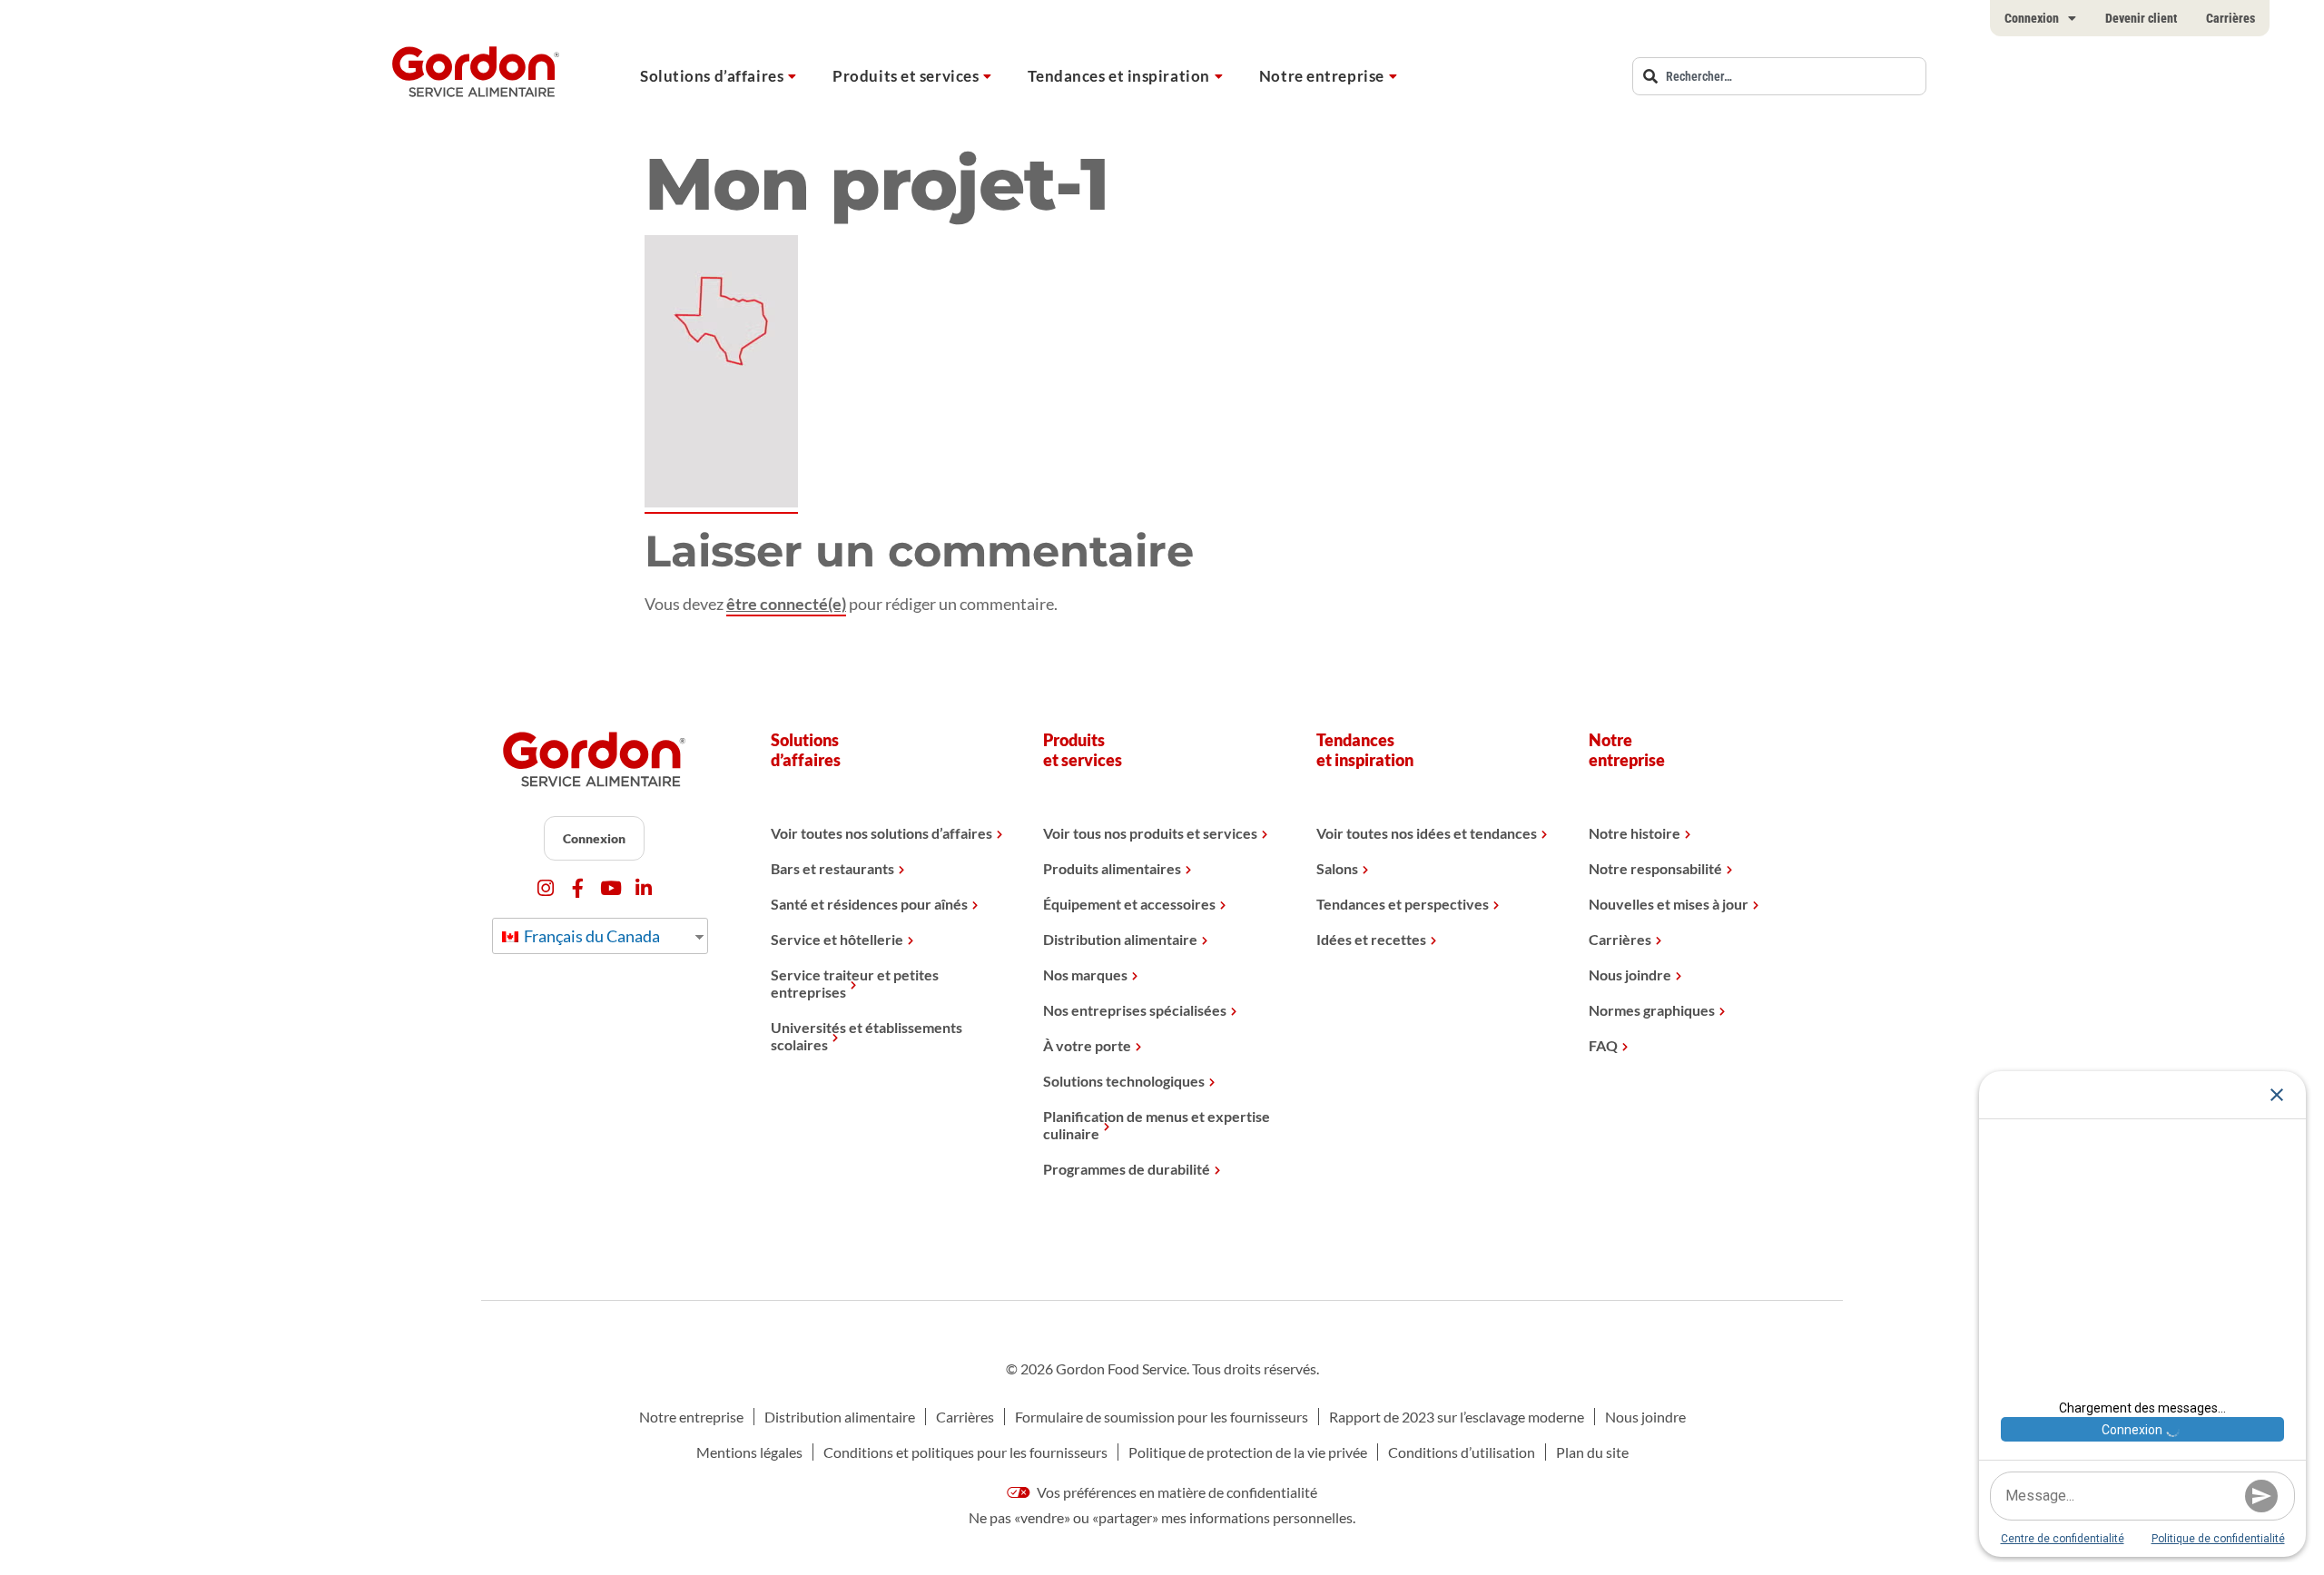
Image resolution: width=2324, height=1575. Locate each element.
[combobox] (1779, 76)
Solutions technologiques (1124, 1081)
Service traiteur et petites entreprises (855, 983)
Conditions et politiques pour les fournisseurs (965, 1452)
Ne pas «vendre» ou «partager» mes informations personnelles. (1162, 1517)
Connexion (2032, 18)
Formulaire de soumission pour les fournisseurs (1162, 1417)
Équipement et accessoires (1129, 904)
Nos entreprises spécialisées (1135, 1010)
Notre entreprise (1322, 76)
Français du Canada (591, 936)
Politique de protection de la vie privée (1248, 1452)
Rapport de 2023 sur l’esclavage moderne (1457, 1417)
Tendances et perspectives (1403, 904)
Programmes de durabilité (1127, 1169)
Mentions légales (749, 1452)
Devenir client (2141, 18)
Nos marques (1085, 975)
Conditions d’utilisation (1462, 1452)
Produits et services (906, 76)
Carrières (2230, 18)
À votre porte (1087, 1045)
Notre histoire (1635, 833)
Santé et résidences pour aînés (869, 904)
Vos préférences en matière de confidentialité (1176, 1492)
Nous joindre (1630, 975)
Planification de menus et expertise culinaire (1157, 1125)
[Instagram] (545, 888)
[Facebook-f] (578, 888)
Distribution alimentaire (1120, 939)
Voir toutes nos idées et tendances (1427, 833)
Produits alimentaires (1112, 868)
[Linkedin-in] (643, 888)
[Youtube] (611, 888)
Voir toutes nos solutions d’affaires (881, 833)
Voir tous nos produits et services (1150, 833)
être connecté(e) (786, 604)
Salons (1337, 868)
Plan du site (1592, 1452)
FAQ (1603, 1045)
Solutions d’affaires (712, 76)
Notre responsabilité (1655, 868)
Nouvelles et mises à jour (1669, 904)
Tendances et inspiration (1118, 76)
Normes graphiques (1652, 1010)
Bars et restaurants (832, 868)
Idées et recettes (1371, 939)
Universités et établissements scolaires (867, 1036)
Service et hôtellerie (837, 939)
